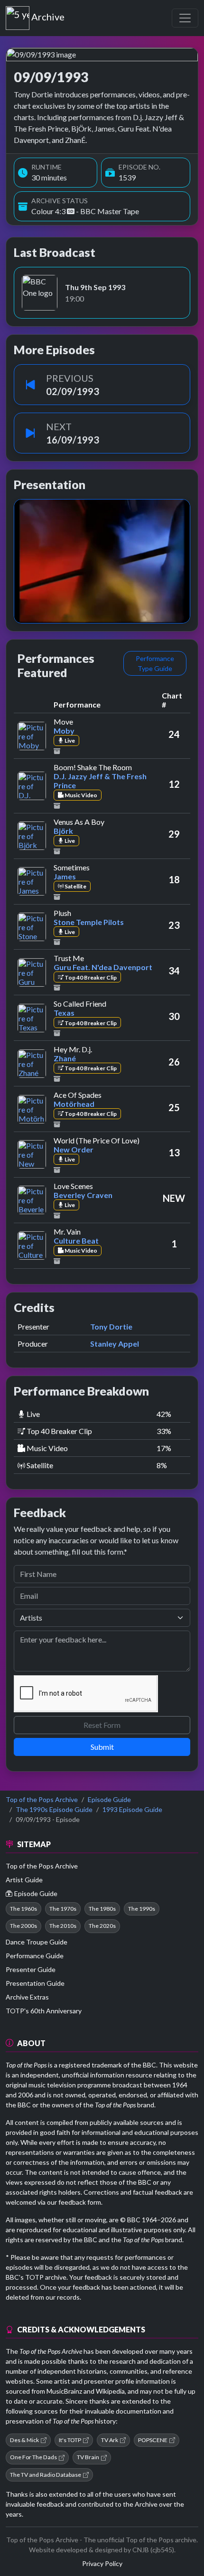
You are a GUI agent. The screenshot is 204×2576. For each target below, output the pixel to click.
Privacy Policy (102, 2563)
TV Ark (110, 2440)
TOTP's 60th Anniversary (44, 2011)
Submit (102, 1747)
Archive (48, 15)
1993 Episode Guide (132, 1809)
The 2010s (63, 1926)
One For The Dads (33, 2457)
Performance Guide (35, 1956)
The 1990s (142, 1909)
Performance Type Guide (155, 663)
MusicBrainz (64, 2391)
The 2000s (23, 1926)
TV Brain (88, 2457)
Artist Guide (24, 1880)
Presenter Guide (31, 1969)
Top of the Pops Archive (42, 1799)
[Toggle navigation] (185, 18)
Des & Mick (24, 2440)
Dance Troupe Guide (37, 1942)
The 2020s (102, 1926)
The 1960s (23, 1909)
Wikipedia (110, 2391)
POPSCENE (153, 2440)
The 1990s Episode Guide (54, 1809)
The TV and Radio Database (46, 2475)
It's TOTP (70, 2440)
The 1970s (63, 1909)
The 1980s (102, 1909)
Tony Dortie (111, 1326)
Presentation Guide (35, 1983)
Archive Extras (27, 1997)
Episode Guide (109, 1799)
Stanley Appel (115, 1344)
